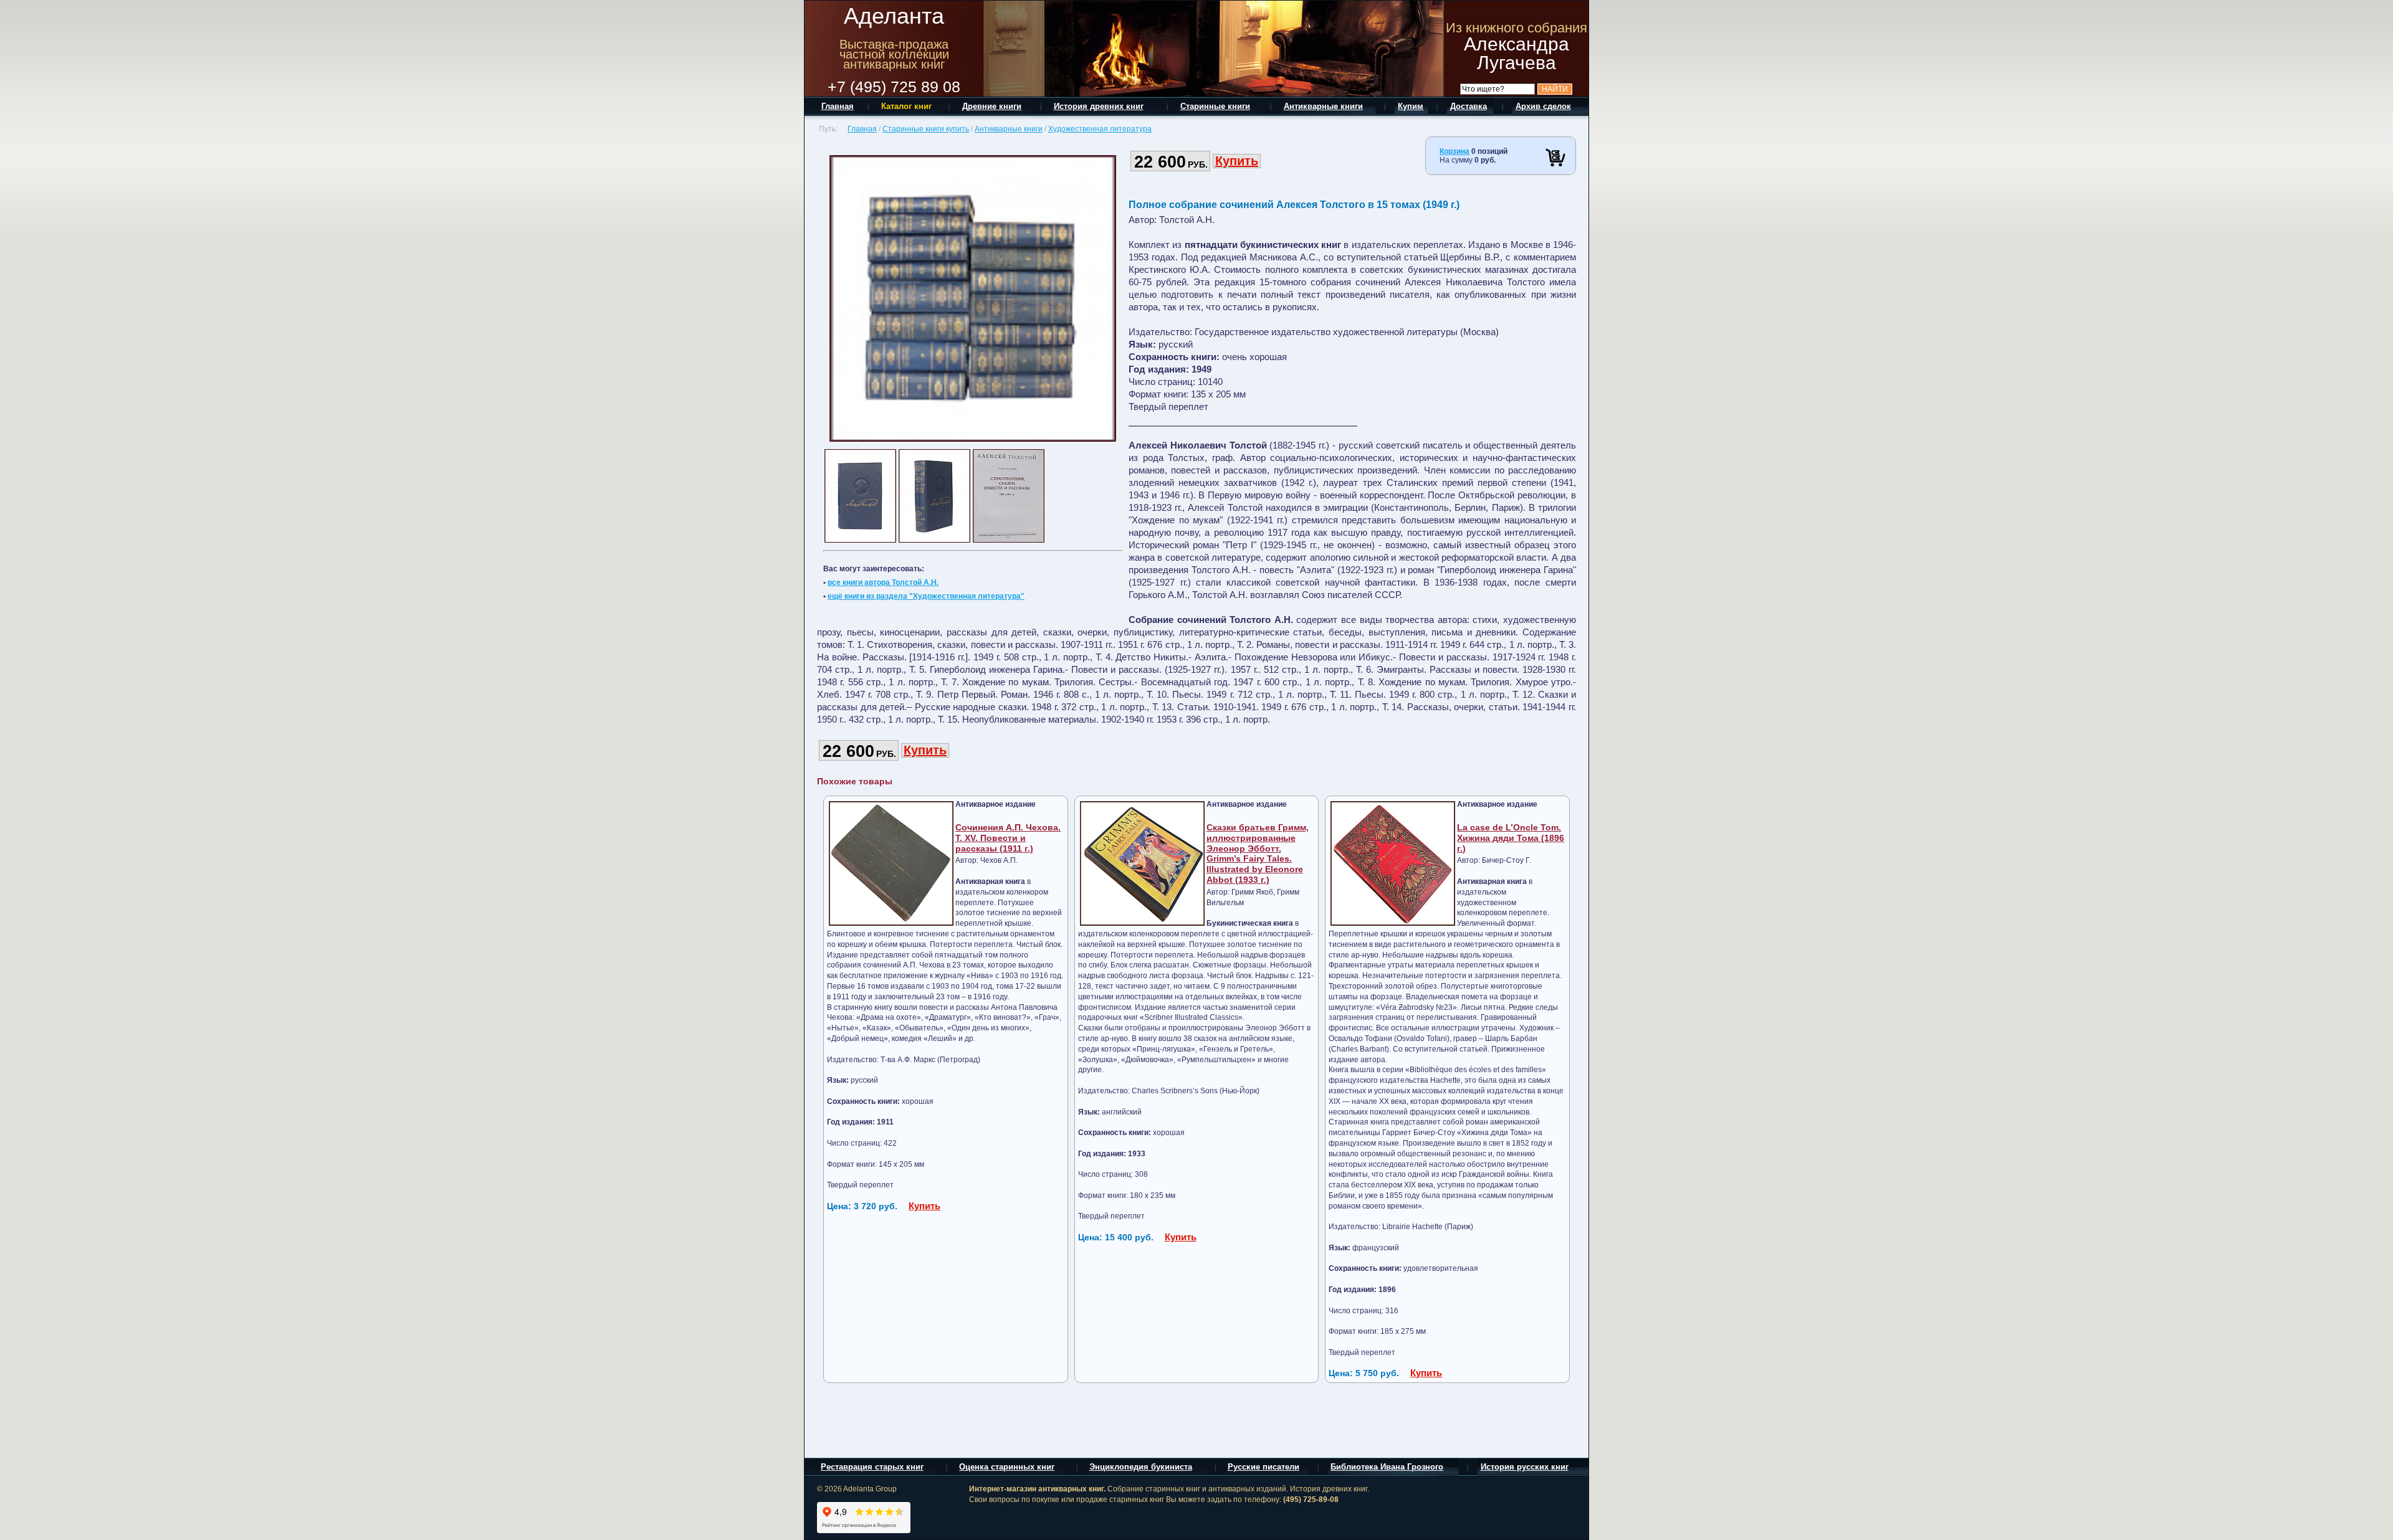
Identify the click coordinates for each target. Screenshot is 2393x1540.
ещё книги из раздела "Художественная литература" (926, 596)
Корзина (1454, 151)
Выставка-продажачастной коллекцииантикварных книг (894, 54)
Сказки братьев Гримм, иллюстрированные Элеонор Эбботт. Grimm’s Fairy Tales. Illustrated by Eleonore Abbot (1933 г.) (1258, 853)
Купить (1237, 161)
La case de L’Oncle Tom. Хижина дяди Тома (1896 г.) (1511, 838)
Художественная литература (1100, 129)
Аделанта (894, 16)
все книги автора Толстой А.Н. (883, 582)
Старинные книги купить (926, 129)
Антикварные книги (1009, 129)
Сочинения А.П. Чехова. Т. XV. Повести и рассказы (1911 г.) (1008, 838)
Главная (862, 129)
